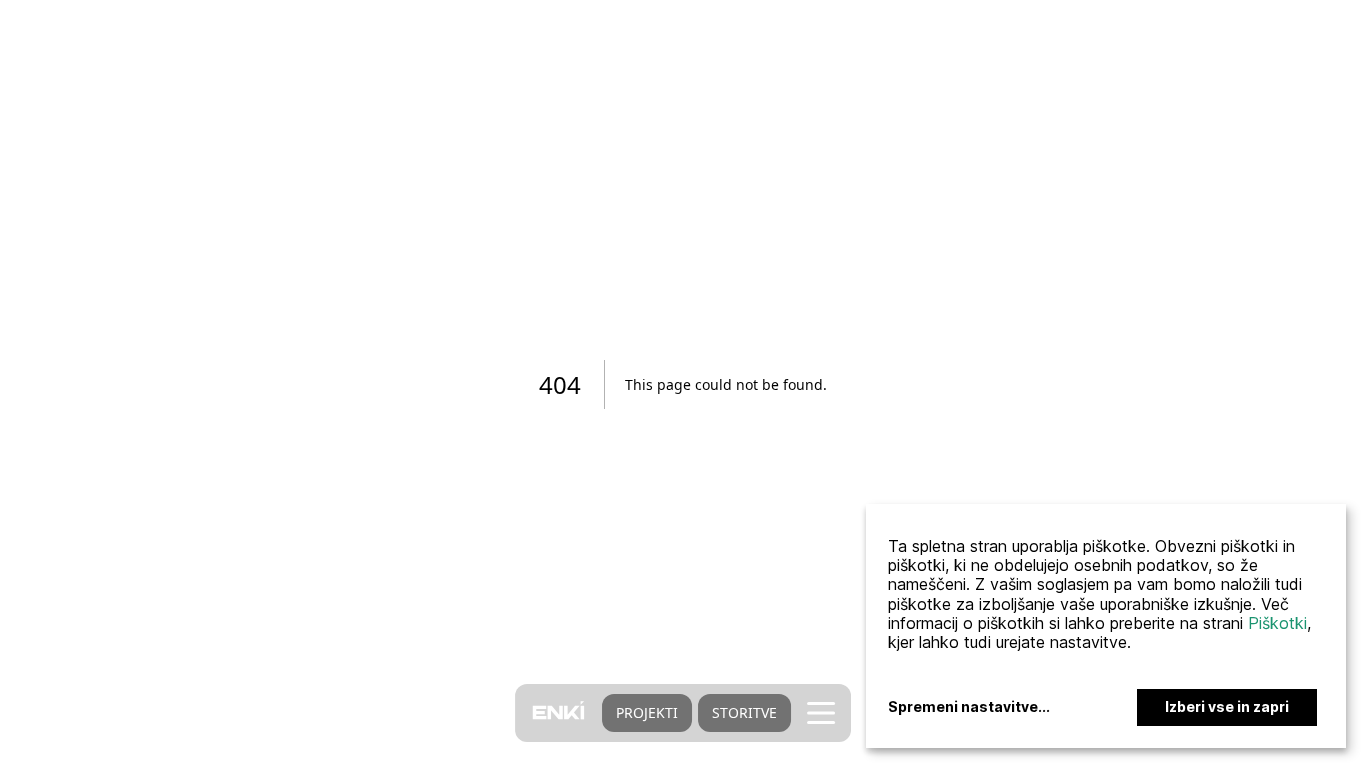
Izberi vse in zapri (1227, 706)
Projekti (647, 712)
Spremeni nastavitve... (969, 707)
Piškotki (1277, 623)
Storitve (744, 712)
